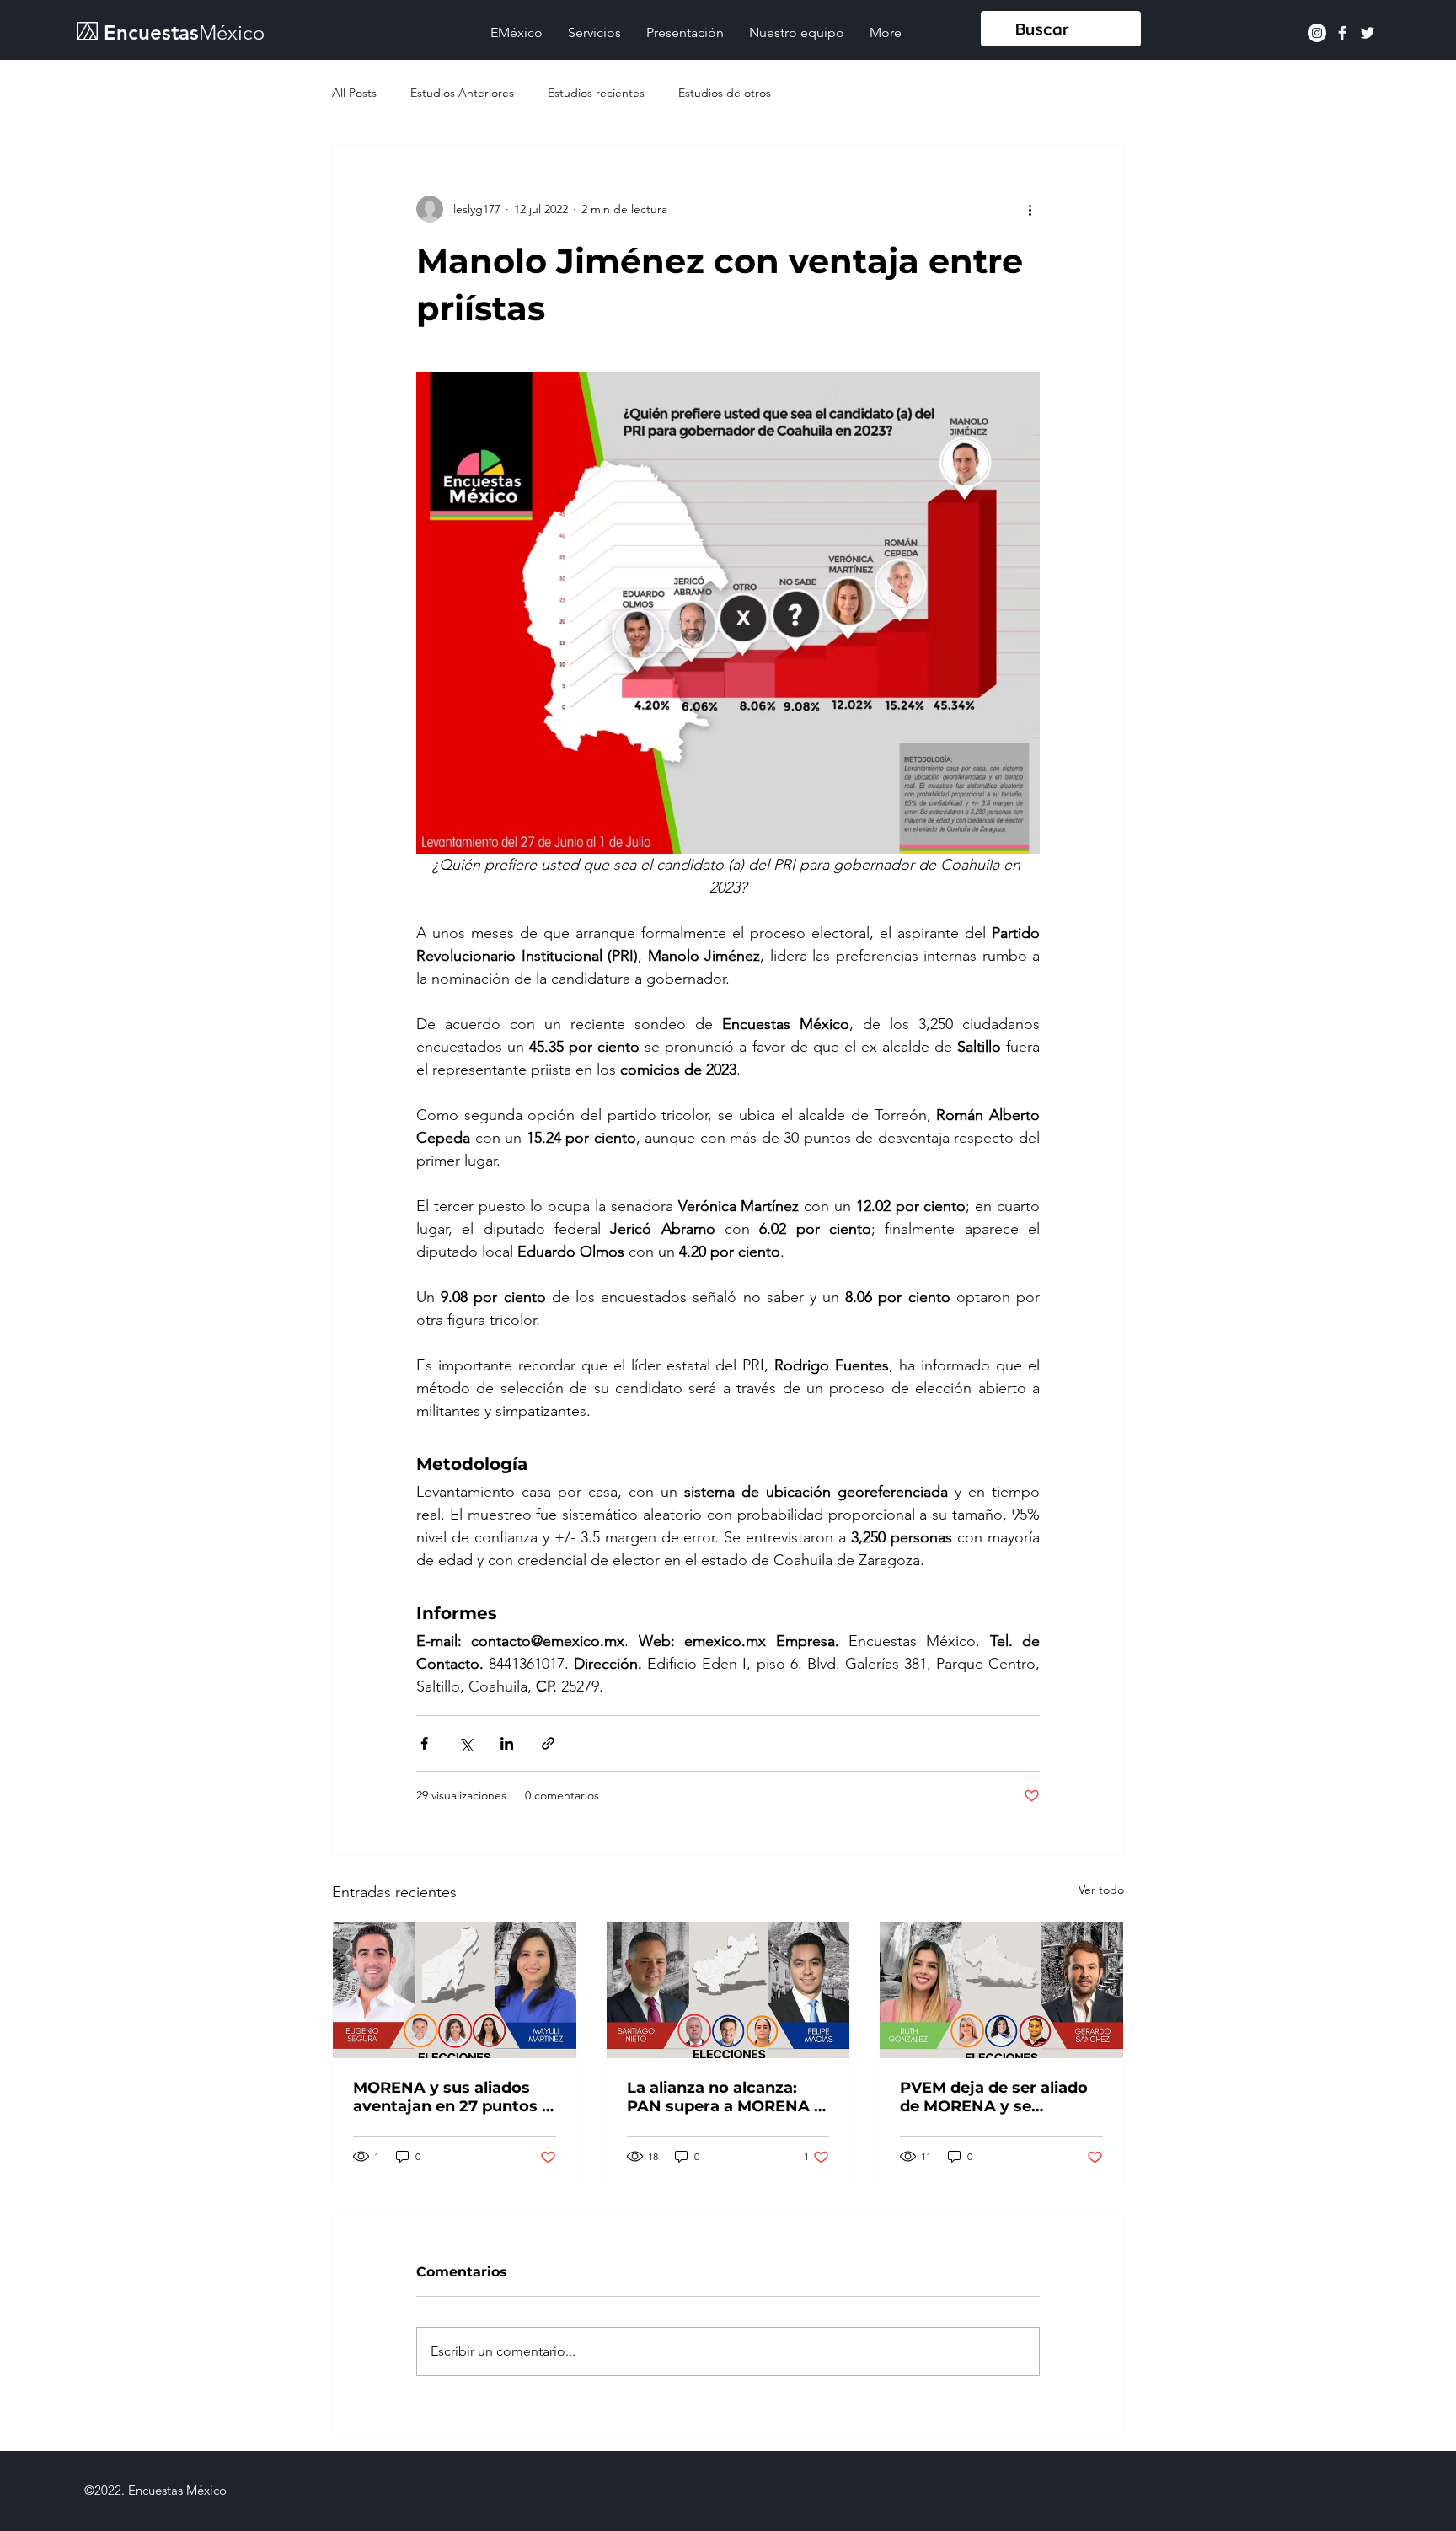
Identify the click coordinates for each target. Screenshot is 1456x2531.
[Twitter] (1368, 33)
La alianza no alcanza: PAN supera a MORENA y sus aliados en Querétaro (725, 2097)
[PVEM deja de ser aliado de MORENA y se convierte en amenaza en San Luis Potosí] (1001, 1990)
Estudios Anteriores (462, 93)
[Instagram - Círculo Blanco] (1317, 33)
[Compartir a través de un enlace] (548, 1743)
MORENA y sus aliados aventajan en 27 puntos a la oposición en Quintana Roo (452, 2097)
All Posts (354, 93)
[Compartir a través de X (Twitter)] (466, 1743)
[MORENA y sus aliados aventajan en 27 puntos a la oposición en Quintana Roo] (455, 1990)
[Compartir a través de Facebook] (424, 1743)
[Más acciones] (1030, 209)
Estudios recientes (596, 93)
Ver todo (1101, 1890)
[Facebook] (1342, 33)
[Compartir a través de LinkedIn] (507, 1743)
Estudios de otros (725, 93)
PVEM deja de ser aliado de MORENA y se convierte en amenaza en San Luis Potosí (999, 2097)
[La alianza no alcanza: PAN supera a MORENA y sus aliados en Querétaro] (728, 1990)
